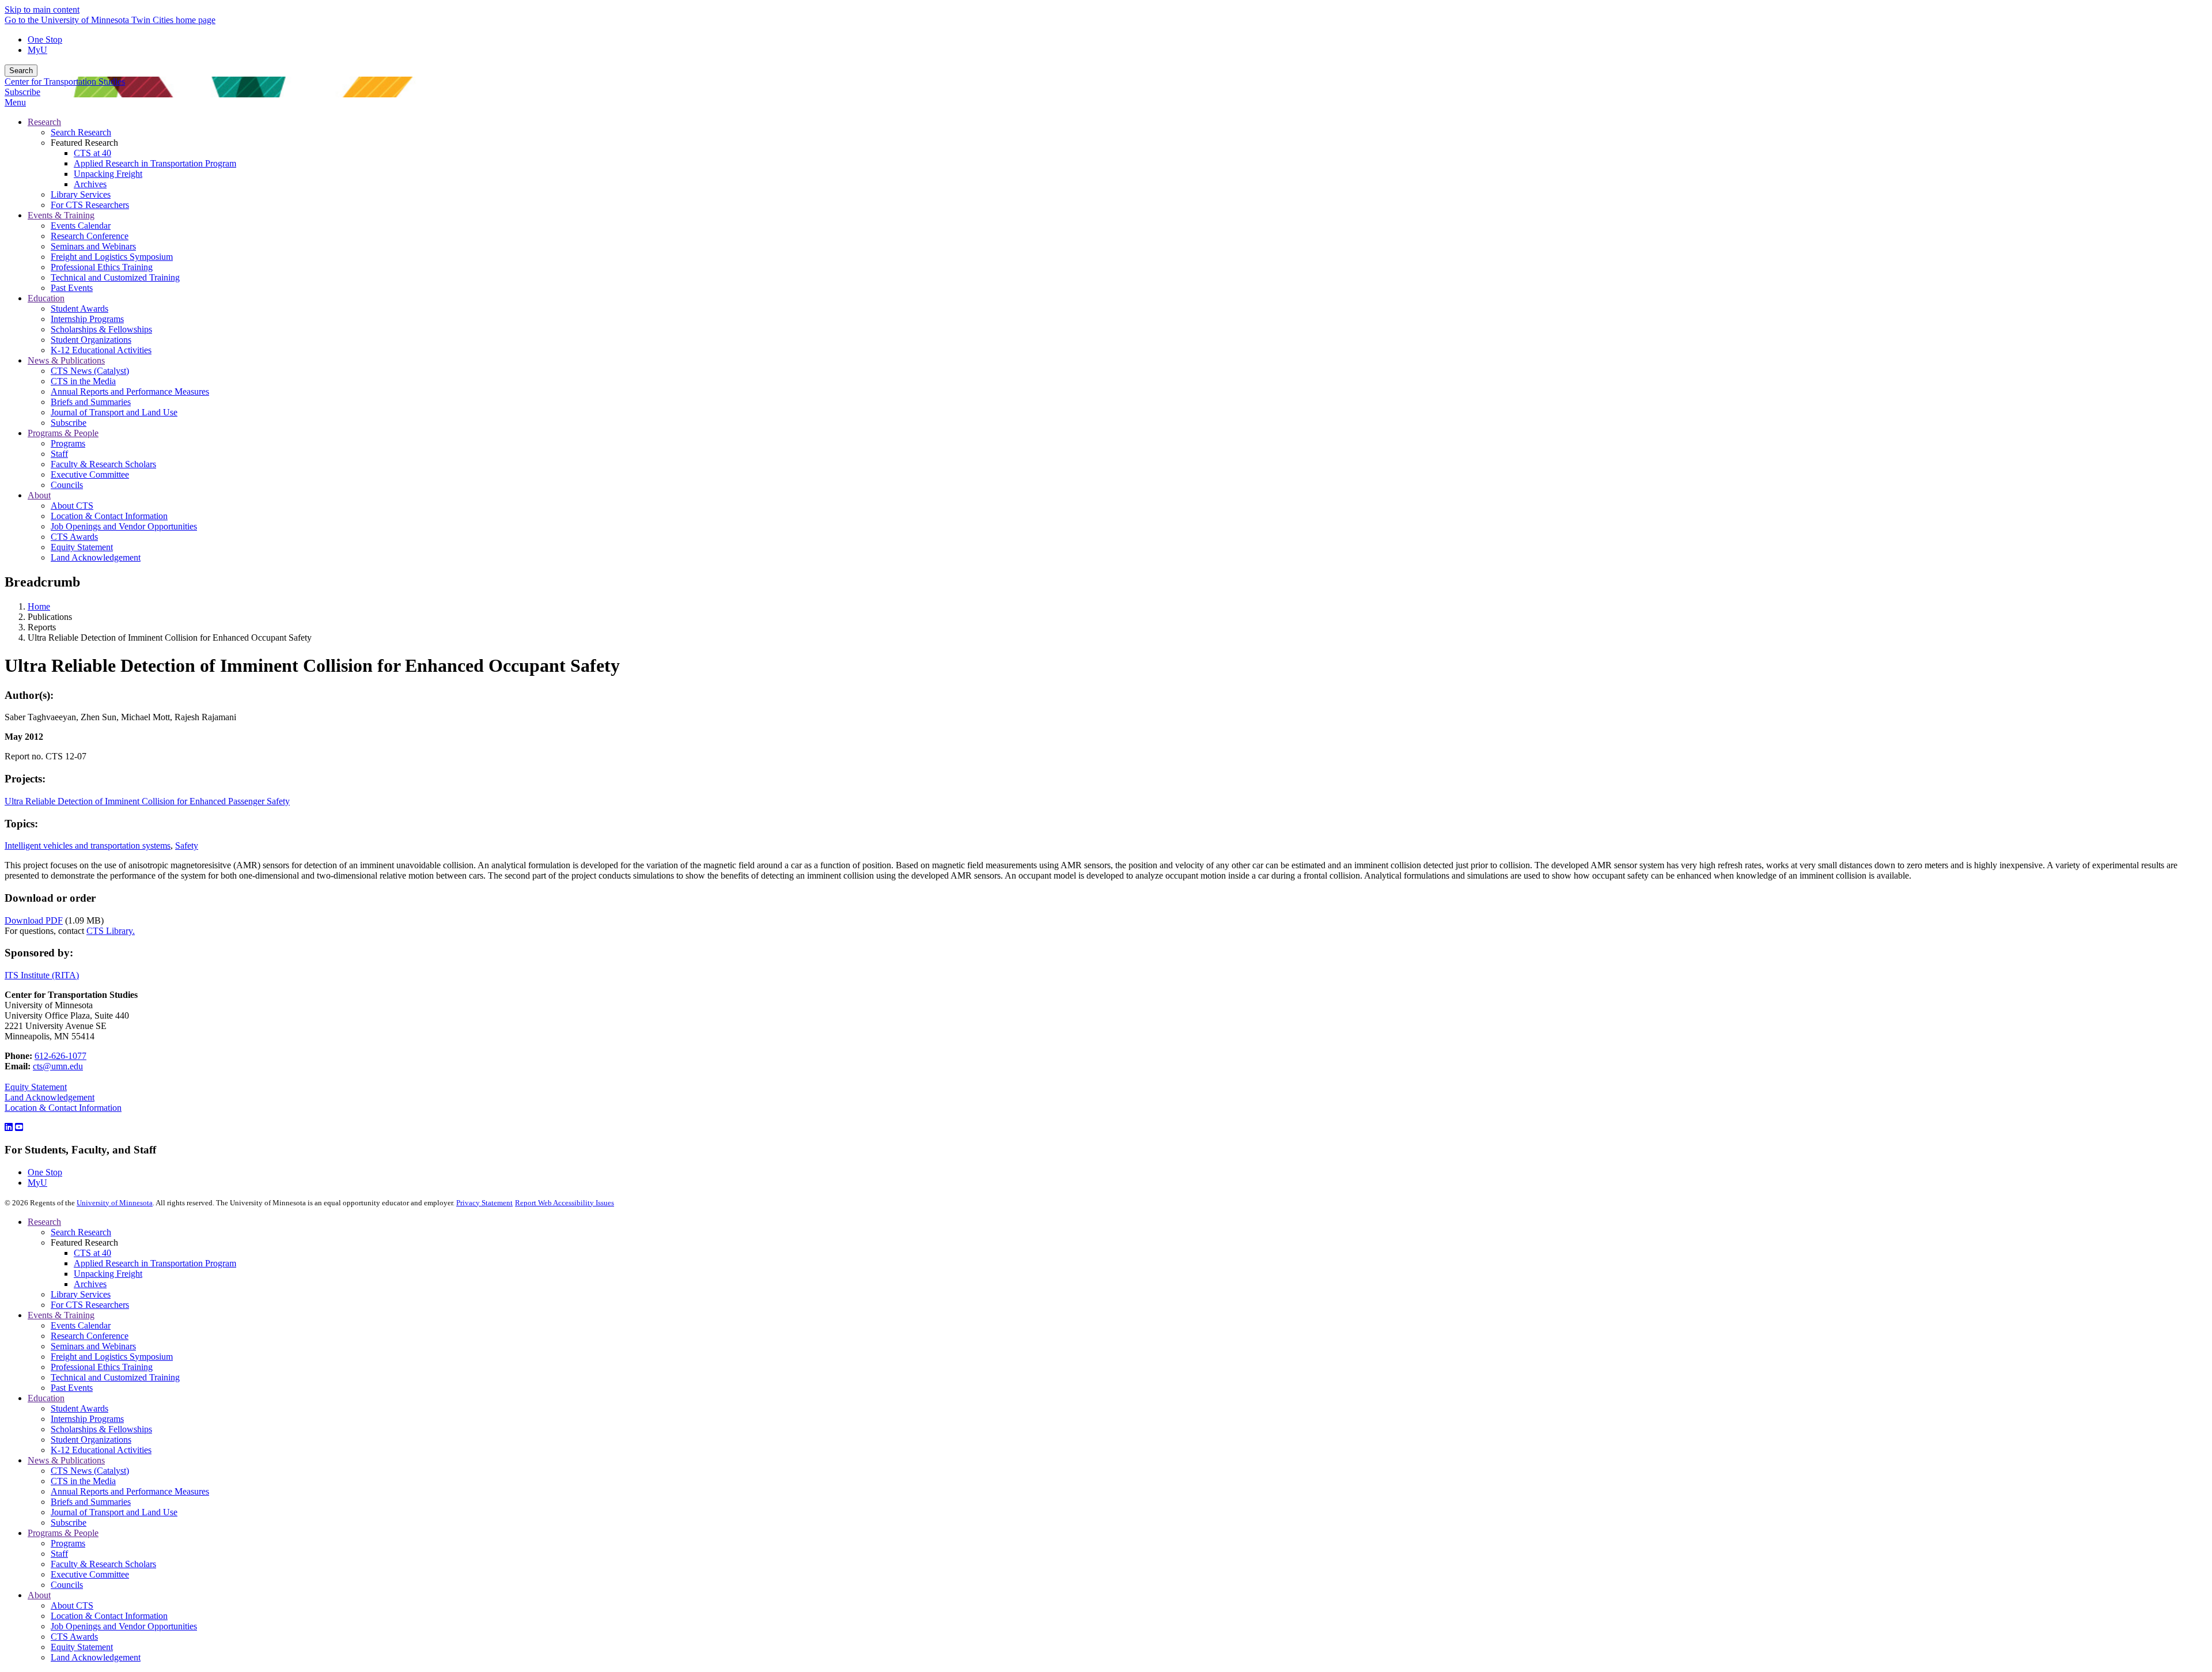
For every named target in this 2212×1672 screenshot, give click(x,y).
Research (44, 1222)
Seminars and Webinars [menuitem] (93, 246)
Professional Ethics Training (102, 1367)
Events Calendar (81, 1325)
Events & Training (61, 1315)
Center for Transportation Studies (65, 82)
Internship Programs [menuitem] (87, 319)
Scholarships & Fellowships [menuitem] (101, 329)
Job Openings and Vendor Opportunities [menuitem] (124, 526)
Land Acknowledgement (50, 1097)
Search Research (81, 1232)
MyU (37, 50)
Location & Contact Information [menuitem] (109, 516)
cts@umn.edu (58, 1066)
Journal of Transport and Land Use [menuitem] (114, 412)
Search (21, 71)
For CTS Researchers (90, 1305)
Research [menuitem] (44, 122)
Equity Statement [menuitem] (82, 547)
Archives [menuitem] (90, 184)
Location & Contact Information (63, 1108)
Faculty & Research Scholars (103, 1564)
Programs (68, 1543)
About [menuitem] (39, 495)
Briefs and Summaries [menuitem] (91, 402)
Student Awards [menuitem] (79, 309)
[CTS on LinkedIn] (9, 1127)
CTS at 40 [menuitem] (92, 153)
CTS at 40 (92, 1253)
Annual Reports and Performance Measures (130, 1491)
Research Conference (90, 1336)
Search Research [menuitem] (81, 132)
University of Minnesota (115, 1203)
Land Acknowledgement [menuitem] (96, 557)
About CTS (72, 1605)
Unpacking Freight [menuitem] (108, 174)
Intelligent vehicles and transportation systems (88, 846)
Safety (187, 846)
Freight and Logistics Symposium (112, 1357)
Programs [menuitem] (68, 443)
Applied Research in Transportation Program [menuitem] (155, 163)
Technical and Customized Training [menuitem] (115, 277)
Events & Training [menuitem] (61, 215)
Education (46, 1398)
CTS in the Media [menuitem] (83, 381)
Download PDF (34, 920)
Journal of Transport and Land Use (114, 1512)
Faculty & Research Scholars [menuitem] (103, 464)
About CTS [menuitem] (72, 506)
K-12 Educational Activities (101, 1450)
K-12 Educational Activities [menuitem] (101, 350)
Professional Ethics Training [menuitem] (102, 267)
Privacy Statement (484, 1203)
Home (39, 606)
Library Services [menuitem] (81, 194)
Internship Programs (87, 1419)
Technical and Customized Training (115, 1377)
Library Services (81, 1294)
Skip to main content (42, 10)
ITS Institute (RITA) (42, 975)
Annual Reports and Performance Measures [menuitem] (130, 391)
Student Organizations (91, 1440)
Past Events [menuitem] (72, 288)
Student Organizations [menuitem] (91, 340)
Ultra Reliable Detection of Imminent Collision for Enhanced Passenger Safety (147, 801)
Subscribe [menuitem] (69, 423)
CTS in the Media (83, 1481)
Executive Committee (90, 1574)
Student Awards (79, 1408)
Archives (90, 1284)
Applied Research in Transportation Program (155, 1263)
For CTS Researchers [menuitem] (90, 205)
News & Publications (66, 1460)
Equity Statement (36, 1087)
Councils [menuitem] (67, 485)
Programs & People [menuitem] (63, 433)
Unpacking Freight (108, 1274)
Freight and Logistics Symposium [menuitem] (112, 257)
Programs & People (63, 1533)
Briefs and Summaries (91, 1502)
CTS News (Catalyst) (90, 1471)
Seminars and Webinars (93, 1346)
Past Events (72, 1388)
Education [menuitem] (46, 298)
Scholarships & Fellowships (101, 1429)
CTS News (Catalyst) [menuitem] (90, 371)
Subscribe (22, 92)
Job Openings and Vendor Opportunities (124, 1626)
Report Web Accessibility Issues (565, 1203)
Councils (67, 1585)
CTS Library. (111, 931)
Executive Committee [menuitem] (90, 474)
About (39, 1595)
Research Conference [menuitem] (90, 236)
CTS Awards (74, 1637)
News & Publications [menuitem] (66, 360)
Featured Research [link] (84, 143)
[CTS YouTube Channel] (19, 1127)
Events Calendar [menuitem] (81, 226)
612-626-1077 (60, 1056)
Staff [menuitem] (59, 454)
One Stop (45, 39)
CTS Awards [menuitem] (74, 537)
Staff (59, 1554)
